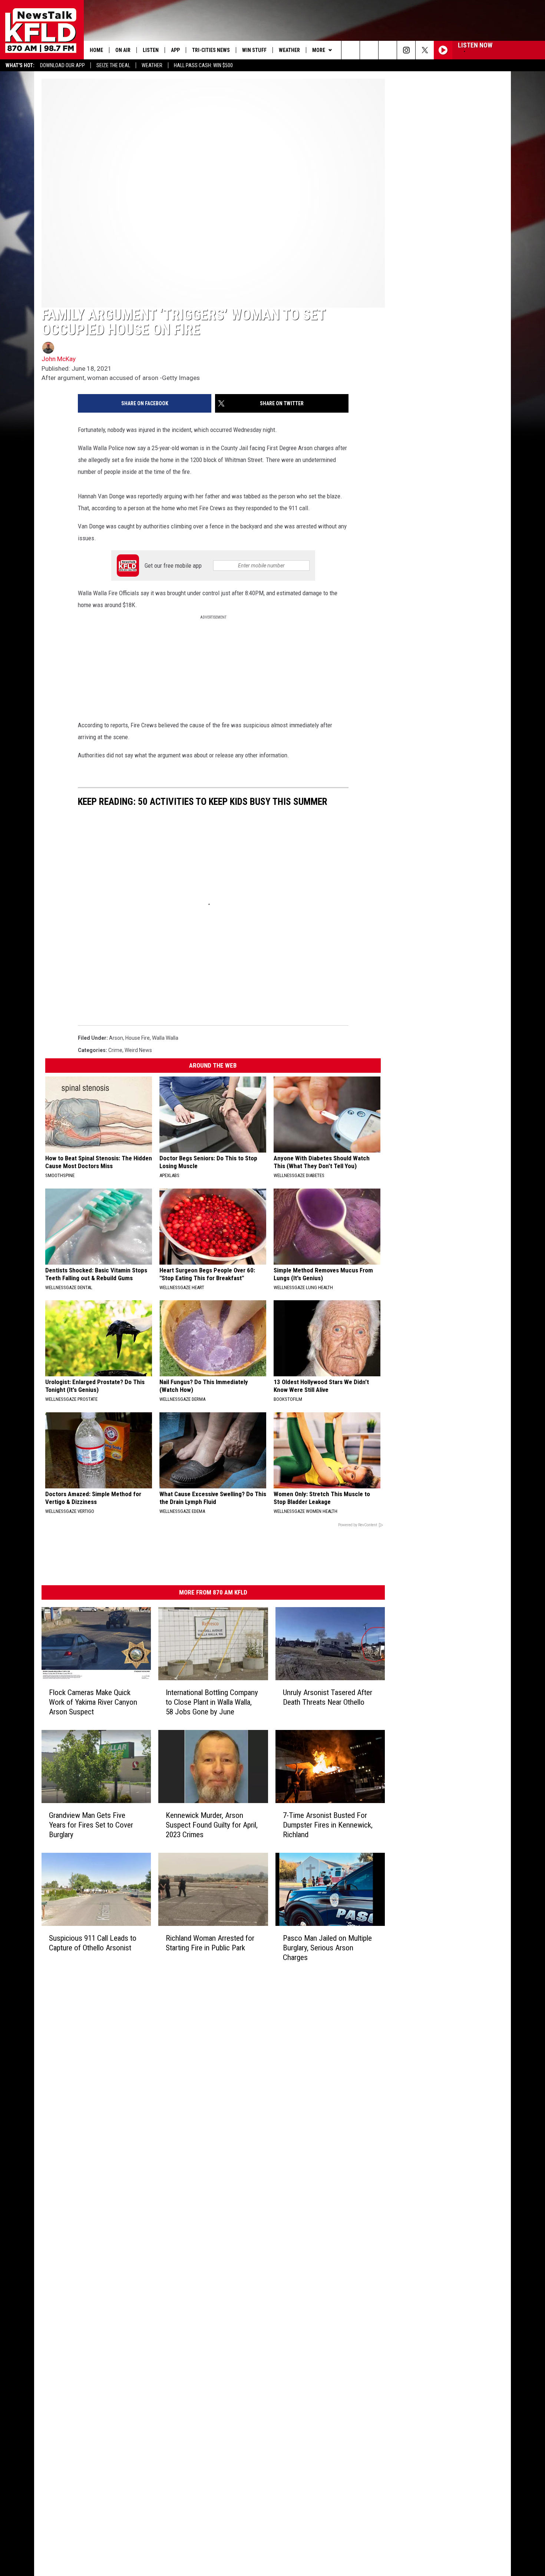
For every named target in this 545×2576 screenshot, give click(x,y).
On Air (123, 50)
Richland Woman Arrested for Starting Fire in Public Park (210, 1943)
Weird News (138, 1050)
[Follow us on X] (425, 50)
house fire (138, 1038)
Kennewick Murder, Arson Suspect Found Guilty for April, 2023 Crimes (212, 1825)
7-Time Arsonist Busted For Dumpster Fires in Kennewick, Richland (328, 1825)
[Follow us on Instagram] (406, 50)
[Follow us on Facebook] (388, 50)
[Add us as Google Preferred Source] (369, 50)
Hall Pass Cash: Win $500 (203, 65)
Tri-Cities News (211, 50)
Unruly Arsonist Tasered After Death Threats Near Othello (328, 1697)
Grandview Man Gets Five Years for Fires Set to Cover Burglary (91, 1825)
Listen (151, 50)
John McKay (59, 359)
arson (116, 1038)
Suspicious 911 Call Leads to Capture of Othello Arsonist (93, 1943)
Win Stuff (254, 50)
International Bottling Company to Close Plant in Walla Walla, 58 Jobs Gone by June (212, 1702)
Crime (115, 1050)
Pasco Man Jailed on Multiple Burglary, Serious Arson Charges (327, 1948)
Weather (152, 65)
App (175, 50)
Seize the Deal (113, 65)
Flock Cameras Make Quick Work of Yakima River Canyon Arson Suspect (93, 1702)
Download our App (62, 65)
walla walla (165, 1038)
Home (96, 50)
